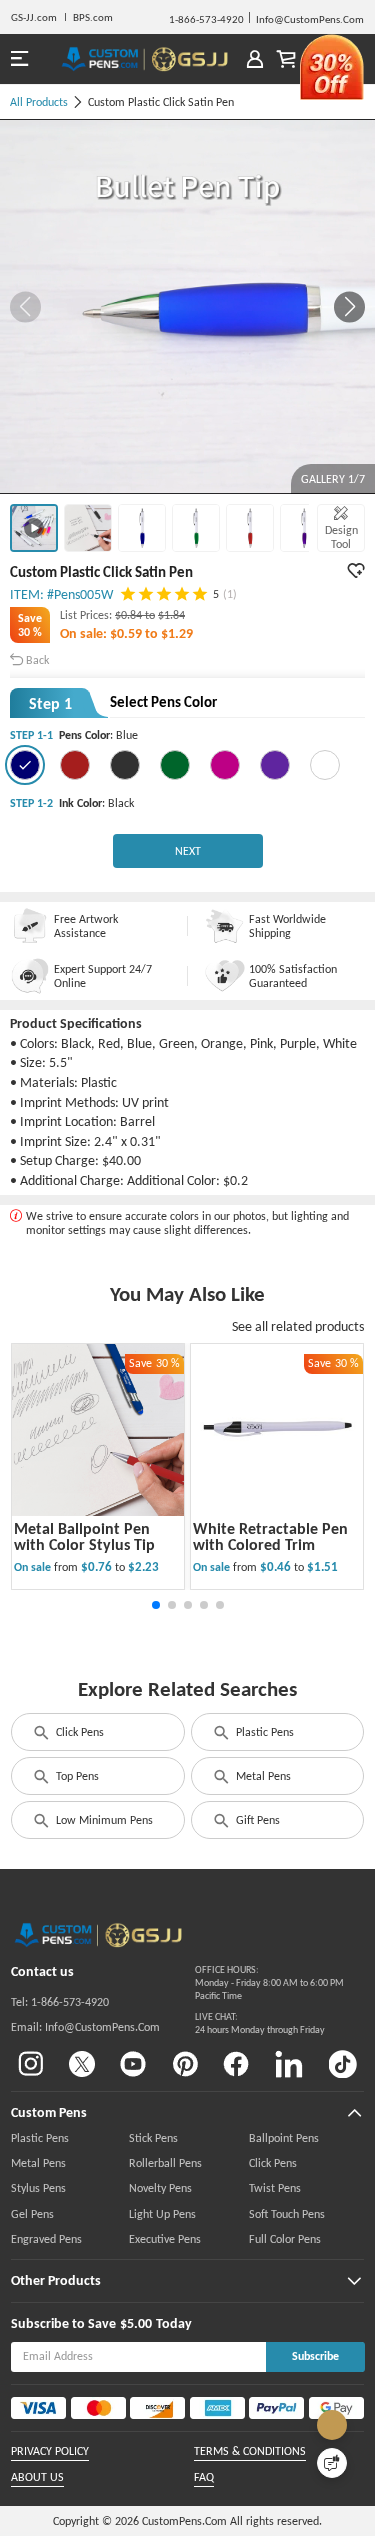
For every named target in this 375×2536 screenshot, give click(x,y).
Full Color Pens (285, 2239)
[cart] (286, 59)
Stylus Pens (38, 2188)
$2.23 (143, 1566)
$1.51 (322, 1566)
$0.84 (130, 615)
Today (174, 2323)
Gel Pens (32, 2214)
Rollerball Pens (165, 2163)
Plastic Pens (265, 1732)
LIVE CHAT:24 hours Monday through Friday (260, 2023)
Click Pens (80, 1732)
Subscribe (315, 2356)
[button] (349, 306)
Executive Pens (165, 2239)
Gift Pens (258, 1820)
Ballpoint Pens (284, 2138)
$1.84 (171, 615)
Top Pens (77, 1776)
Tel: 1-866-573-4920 (60, 2002)
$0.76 (98, 1566)
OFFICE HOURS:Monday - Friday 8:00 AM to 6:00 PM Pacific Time (269, 1982)
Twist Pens (275, 2188)
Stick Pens (153, 2138)
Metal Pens (263, 1776)
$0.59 (127, 633)
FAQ (204, 2477)
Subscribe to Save (63, 2323)
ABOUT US (37, 2477)
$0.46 (277, 1566)
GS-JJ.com (34, 17)
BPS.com (93, 17)
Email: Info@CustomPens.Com (85, 2027)
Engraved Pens (46, 2239)
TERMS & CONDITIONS (250, 2451)
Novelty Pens (160, 2188)
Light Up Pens (162, 2214)
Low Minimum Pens (104, 1820)
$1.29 (177, 633)
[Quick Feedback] (332, 2463)
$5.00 (136, 2323)
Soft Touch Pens (287, 2214)
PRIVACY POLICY (50, 2451)
